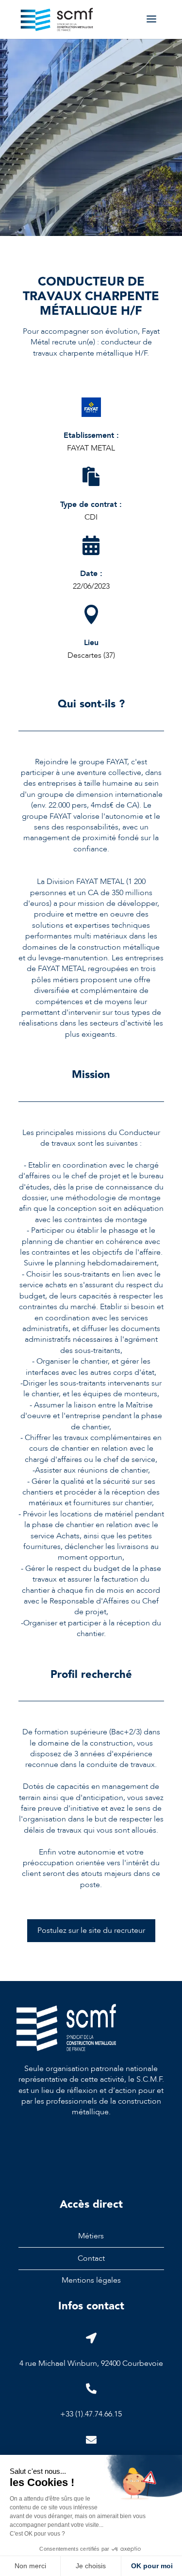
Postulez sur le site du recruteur (91, 1930)
